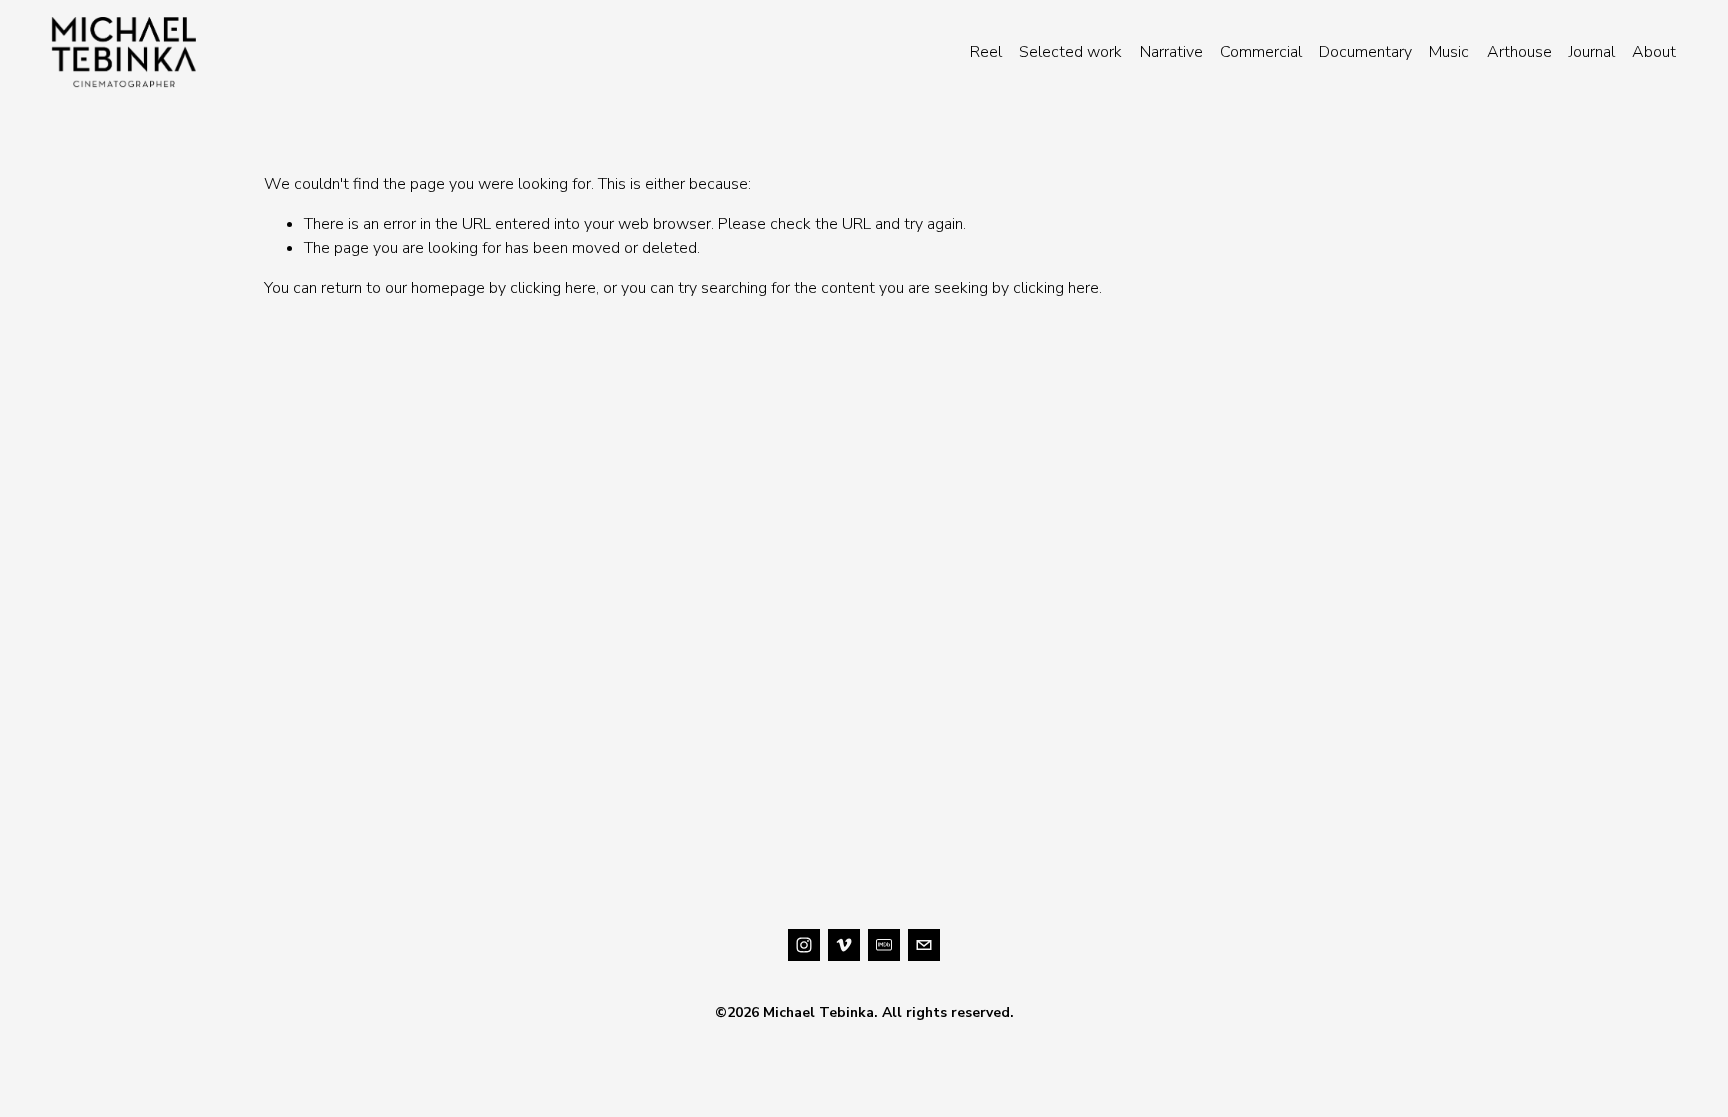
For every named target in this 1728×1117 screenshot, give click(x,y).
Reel (986, 52)
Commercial (1261, 52)
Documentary (1365, 52)
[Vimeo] (844, 945)
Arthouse (1519, 52)
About (1654, 52)
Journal (1592, 52)
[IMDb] (884, 945)
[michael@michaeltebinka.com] (924, 945)
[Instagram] (804, 945)
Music (1449, 52)
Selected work (1070, 52)
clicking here (553, 288)
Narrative (1171, 52)
